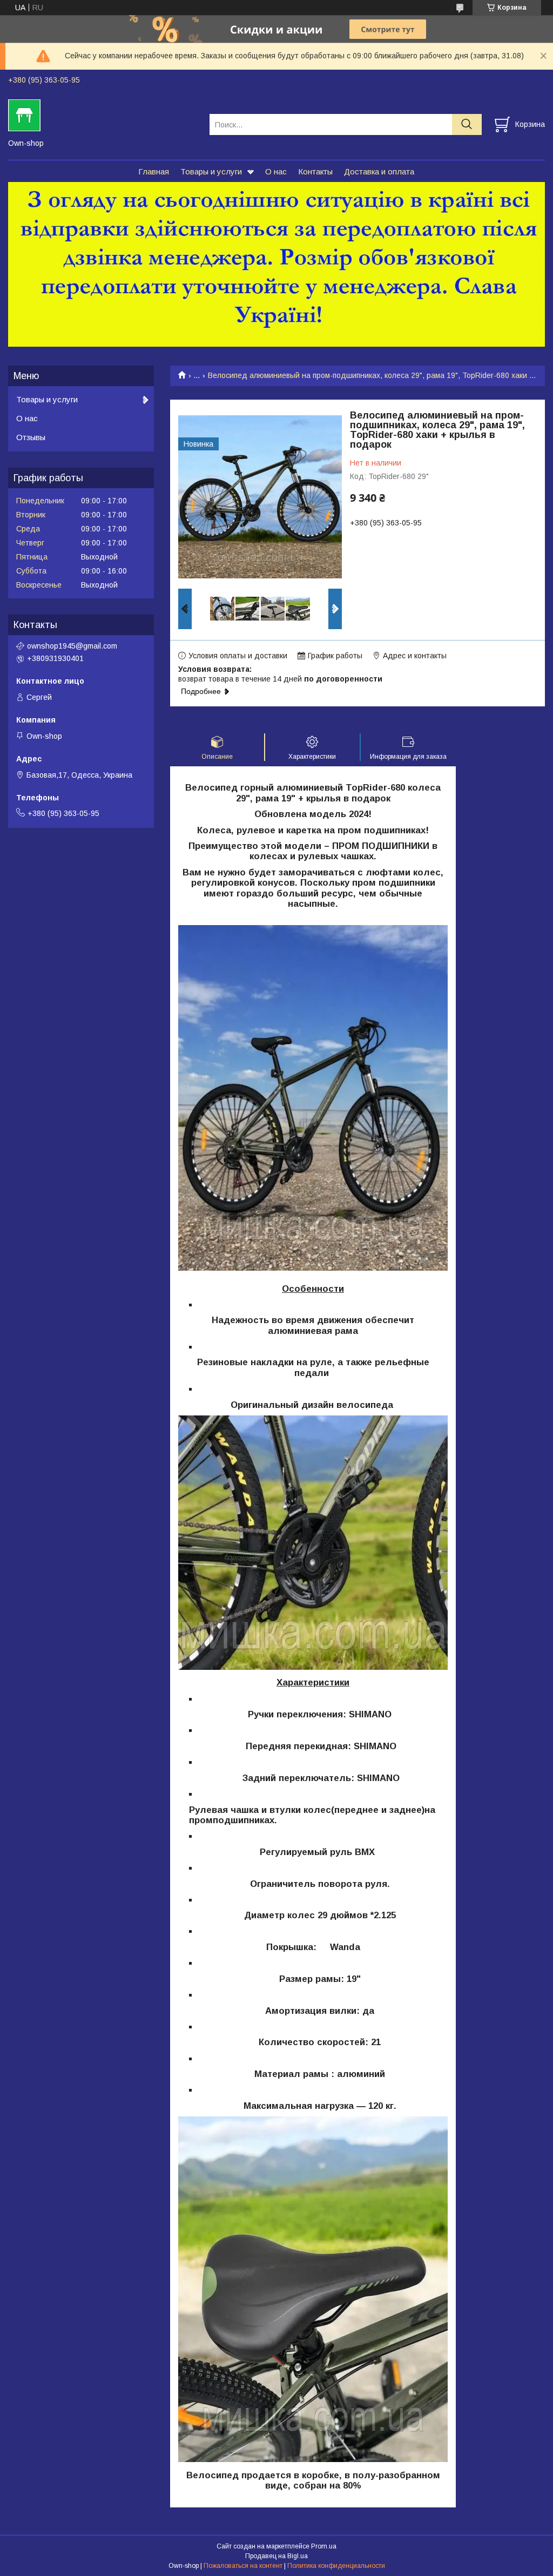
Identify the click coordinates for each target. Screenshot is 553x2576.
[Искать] (467, 124)
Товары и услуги (211, 171)
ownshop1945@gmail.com (72, 646)
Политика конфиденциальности (336, 2566)
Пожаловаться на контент (243, 2566)
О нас (276, 171)
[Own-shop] (102, 114)
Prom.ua (324, 2546)
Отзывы (31, 437)
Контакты (315, 171)
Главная (154, 171)
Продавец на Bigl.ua (276, 2556)
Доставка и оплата (379, 171)
